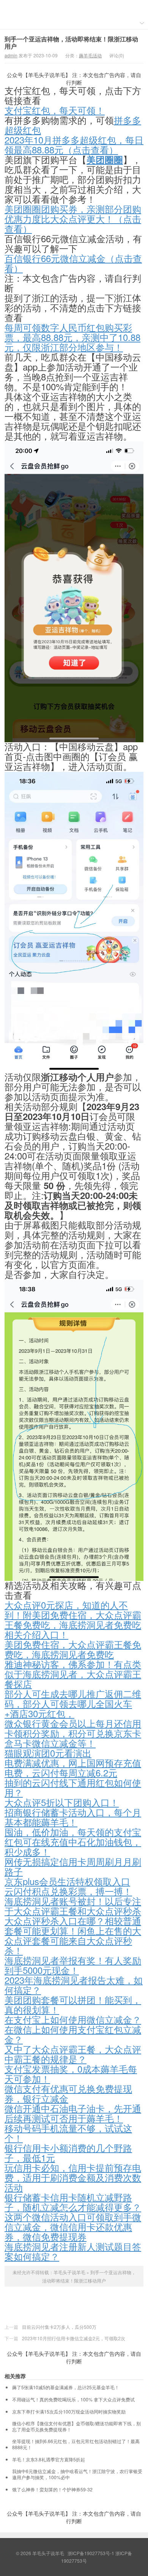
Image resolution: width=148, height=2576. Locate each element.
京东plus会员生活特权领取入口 (67, 1881)
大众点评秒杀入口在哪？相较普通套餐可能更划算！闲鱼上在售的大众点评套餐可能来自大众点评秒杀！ (73, 1935)
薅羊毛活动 (90, 55)
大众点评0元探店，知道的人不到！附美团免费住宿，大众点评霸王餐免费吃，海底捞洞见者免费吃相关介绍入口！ (73, 1619)
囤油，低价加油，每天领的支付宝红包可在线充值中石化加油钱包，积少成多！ (73, 1842)
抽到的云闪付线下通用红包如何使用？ (73, 1787)
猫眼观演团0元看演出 (48, 1753)
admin (11, 55)
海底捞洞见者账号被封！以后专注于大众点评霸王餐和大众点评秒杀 (73, 1906)
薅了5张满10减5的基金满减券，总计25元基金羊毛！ (66, 2387)
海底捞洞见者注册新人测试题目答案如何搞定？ (73, 2251)
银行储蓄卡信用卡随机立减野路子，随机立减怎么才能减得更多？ (73, 2202)
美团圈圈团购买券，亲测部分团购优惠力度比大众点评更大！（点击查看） (73, 218)
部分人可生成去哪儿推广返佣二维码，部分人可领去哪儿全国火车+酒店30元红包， (73, 1703)
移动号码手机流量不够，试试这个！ (68, 2133)
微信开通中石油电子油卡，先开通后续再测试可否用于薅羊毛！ (73, 2113)
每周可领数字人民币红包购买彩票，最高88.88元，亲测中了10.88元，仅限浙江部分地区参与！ (72, 337)
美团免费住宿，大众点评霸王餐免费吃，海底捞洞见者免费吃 (73, 1649)
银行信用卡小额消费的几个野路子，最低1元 (68, 2152)
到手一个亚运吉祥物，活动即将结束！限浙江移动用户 (71, 43)
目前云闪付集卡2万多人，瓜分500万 (59, 2327)
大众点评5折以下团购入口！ (62, 1802)
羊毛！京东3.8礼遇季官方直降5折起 (49, 2459)
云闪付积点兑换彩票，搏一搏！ (68, 1891)
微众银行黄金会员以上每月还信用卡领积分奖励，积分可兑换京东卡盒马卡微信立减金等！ (73, 1733)
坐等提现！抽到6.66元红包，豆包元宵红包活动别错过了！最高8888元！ (76, 2444)
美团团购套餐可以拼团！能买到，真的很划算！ (73, 2004)
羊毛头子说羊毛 (74, 8)
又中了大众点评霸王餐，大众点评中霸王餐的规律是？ (73, 2054)
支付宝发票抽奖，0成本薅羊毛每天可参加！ (71, 2074)
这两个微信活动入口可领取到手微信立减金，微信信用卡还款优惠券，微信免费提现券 (73, 2227)
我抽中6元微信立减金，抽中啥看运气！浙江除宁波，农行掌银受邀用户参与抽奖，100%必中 (77, 2474)
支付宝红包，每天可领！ (55, 110)
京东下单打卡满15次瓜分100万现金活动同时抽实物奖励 (69, 2412)
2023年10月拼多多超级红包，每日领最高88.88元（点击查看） (74, 144)
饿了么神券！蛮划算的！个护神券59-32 (52, 2489)
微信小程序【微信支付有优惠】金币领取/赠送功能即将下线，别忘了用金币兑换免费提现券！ (76, 2426)
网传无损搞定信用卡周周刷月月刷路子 (73, 1866)
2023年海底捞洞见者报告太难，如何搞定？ (74, 1985)
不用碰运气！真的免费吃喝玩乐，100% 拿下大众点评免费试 (73, 2399)
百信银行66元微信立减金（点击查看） (73, 263)
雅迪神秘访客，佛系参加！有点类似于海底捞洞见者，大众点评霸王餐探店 (73, 1674)
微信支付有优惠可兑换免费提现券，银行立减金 (68, 2093)
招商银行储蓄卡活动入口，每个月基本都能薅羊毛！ (73, 1817)
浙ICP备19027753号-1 (91, 2553)
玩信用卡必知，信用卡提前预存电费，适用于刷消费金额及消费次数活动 (73, 2177)
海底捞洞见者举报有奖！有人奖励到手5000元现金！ (73, 1965)
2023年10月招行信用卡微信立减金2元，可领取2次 (74, 2338)
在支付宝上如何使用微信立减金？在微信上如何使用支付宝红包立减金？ (73, 2029)
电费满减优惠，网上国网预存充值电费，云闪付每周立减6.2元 (73, 1768)
